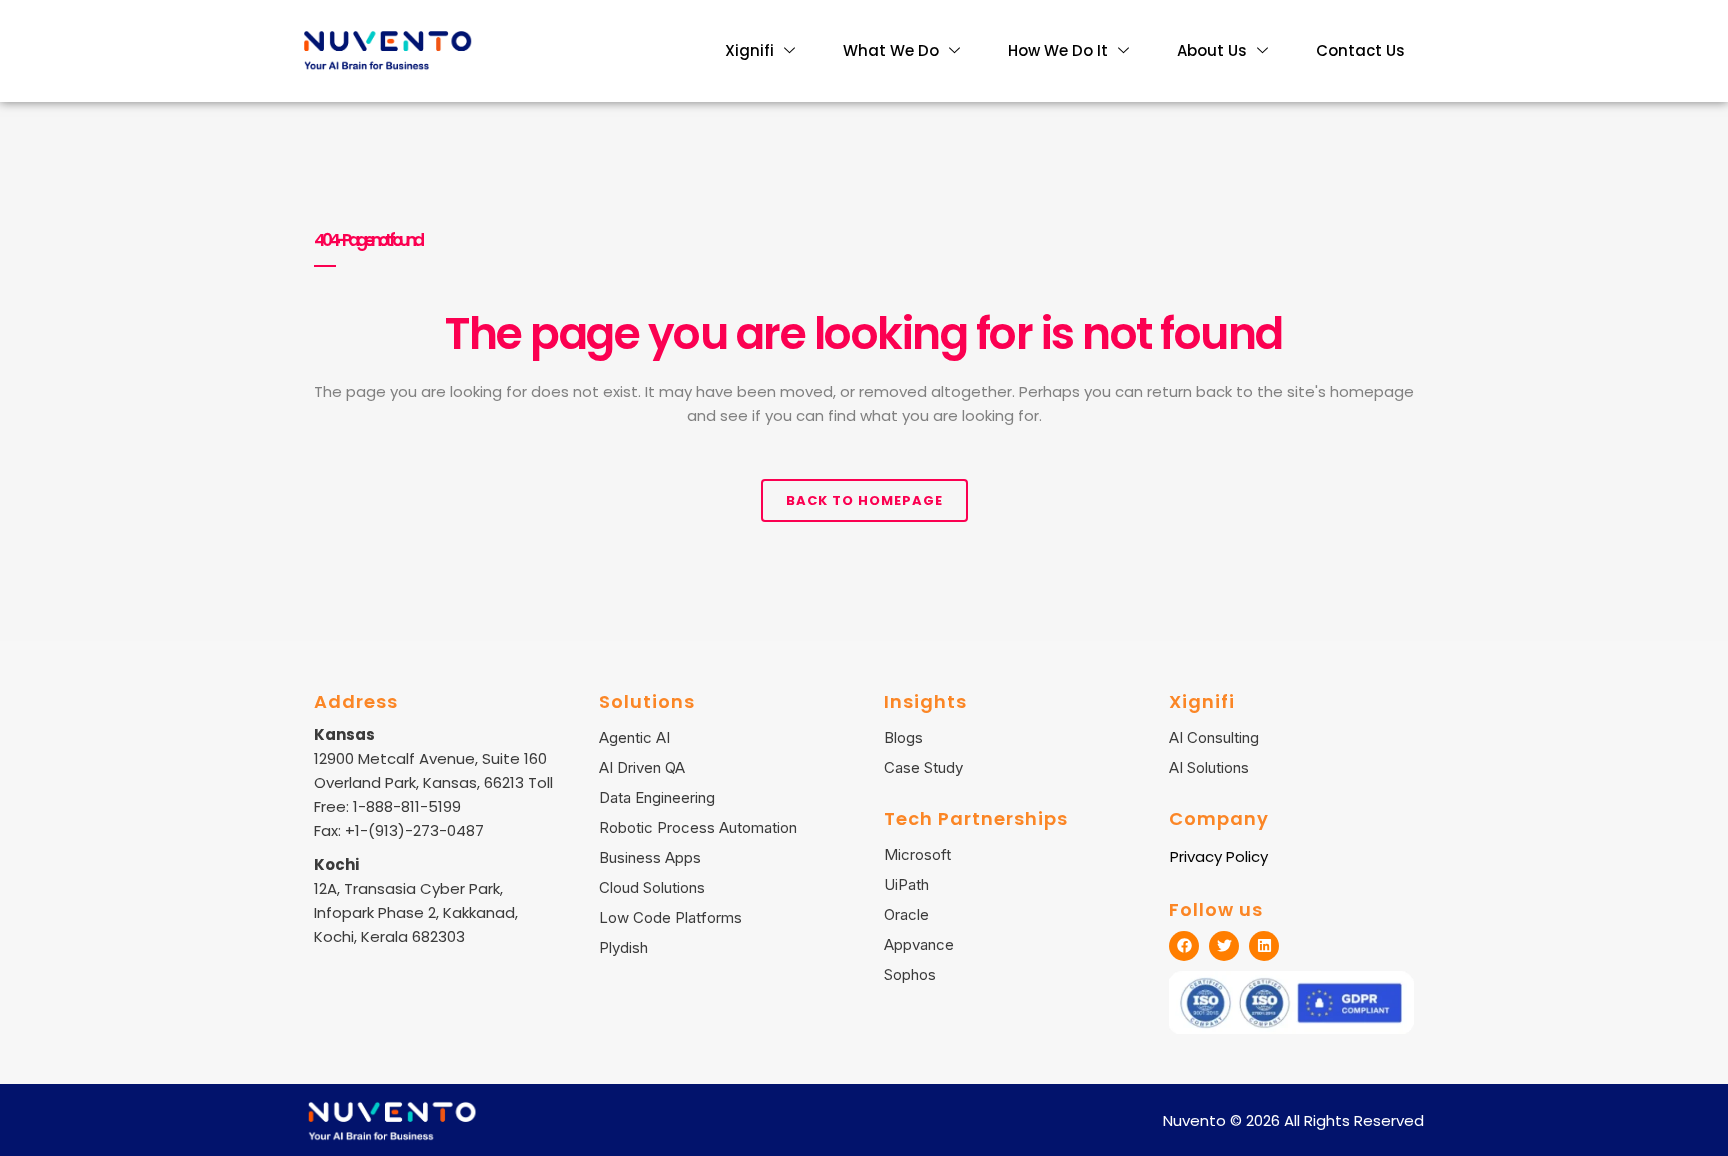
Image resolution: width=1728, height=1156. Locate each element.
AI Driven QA (642, 767)
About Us (1212, 50)
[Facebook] (1184, 946)
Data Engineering (657, 797)
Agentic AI (634, 737)
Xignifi (749, 50)
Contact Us (1360, 50)
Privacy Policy (1219, 856)
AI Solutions (1209, 767)
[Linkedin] (1264, 946)
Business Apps (650, 857)
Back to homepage (864, 500)
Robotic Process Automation (698, 827)
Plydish (623, 947)
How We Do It (1058, 50)
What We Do (891, 50)
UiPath (906, 884)
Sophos (910, 974)
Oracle (906, 914)
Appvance (919, 944)
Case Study (923, 767)
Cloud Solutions (652, 887)
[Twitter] (1224, 946)
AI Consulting (1214, 737)
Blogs (903, 737)
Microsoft (917, 854)
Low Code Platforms (670, 917)
